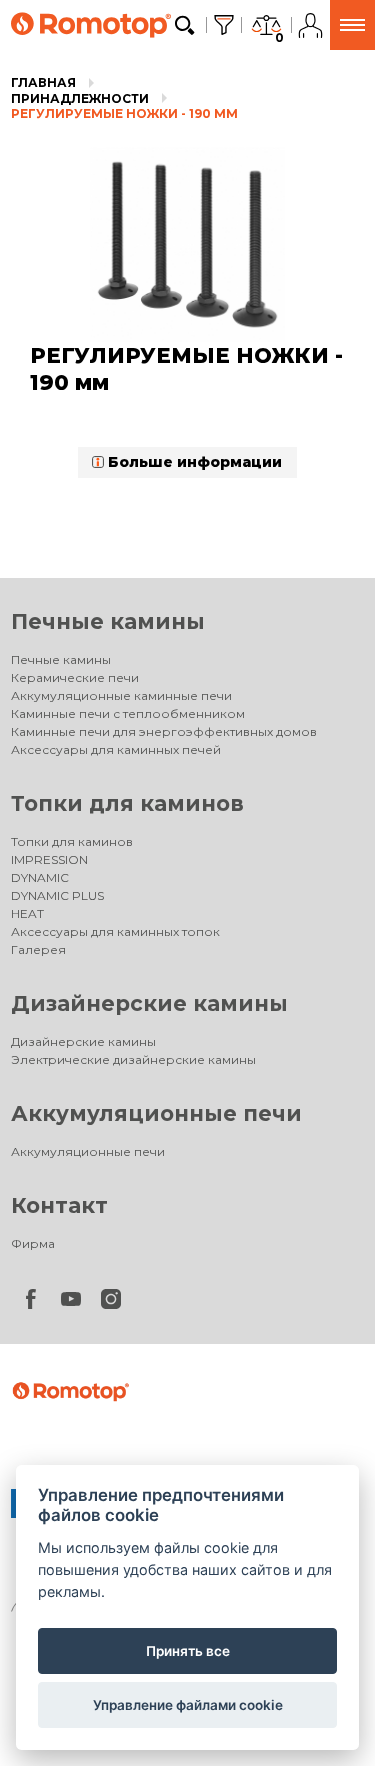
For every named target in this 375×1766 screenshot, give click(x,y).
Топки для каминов (127, 803)
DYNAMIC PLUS (57, 895)
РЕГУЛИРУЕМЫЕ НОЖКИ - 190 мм (124, 113)
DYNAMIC (40, 877)
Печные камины (108, 621)
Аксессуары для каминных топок (115, 931)
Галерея (38, 949)
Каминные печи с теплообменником (128, 713)
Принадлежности (80, 98)
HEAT (27, 913)
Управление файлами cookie (188, 1705)
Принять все (188, 1651)
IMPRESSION (49, 859)
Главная (43, 82)
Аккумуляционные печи (156, 1113)
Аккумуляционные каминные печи (121, 695)
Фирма (33, 1243)
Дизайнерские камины (149, 1003)
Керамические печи (75, 677)
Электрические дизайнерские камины (133, 1059)
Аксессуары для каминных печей (116, 749)
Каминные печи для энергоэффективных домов (164, 731)
